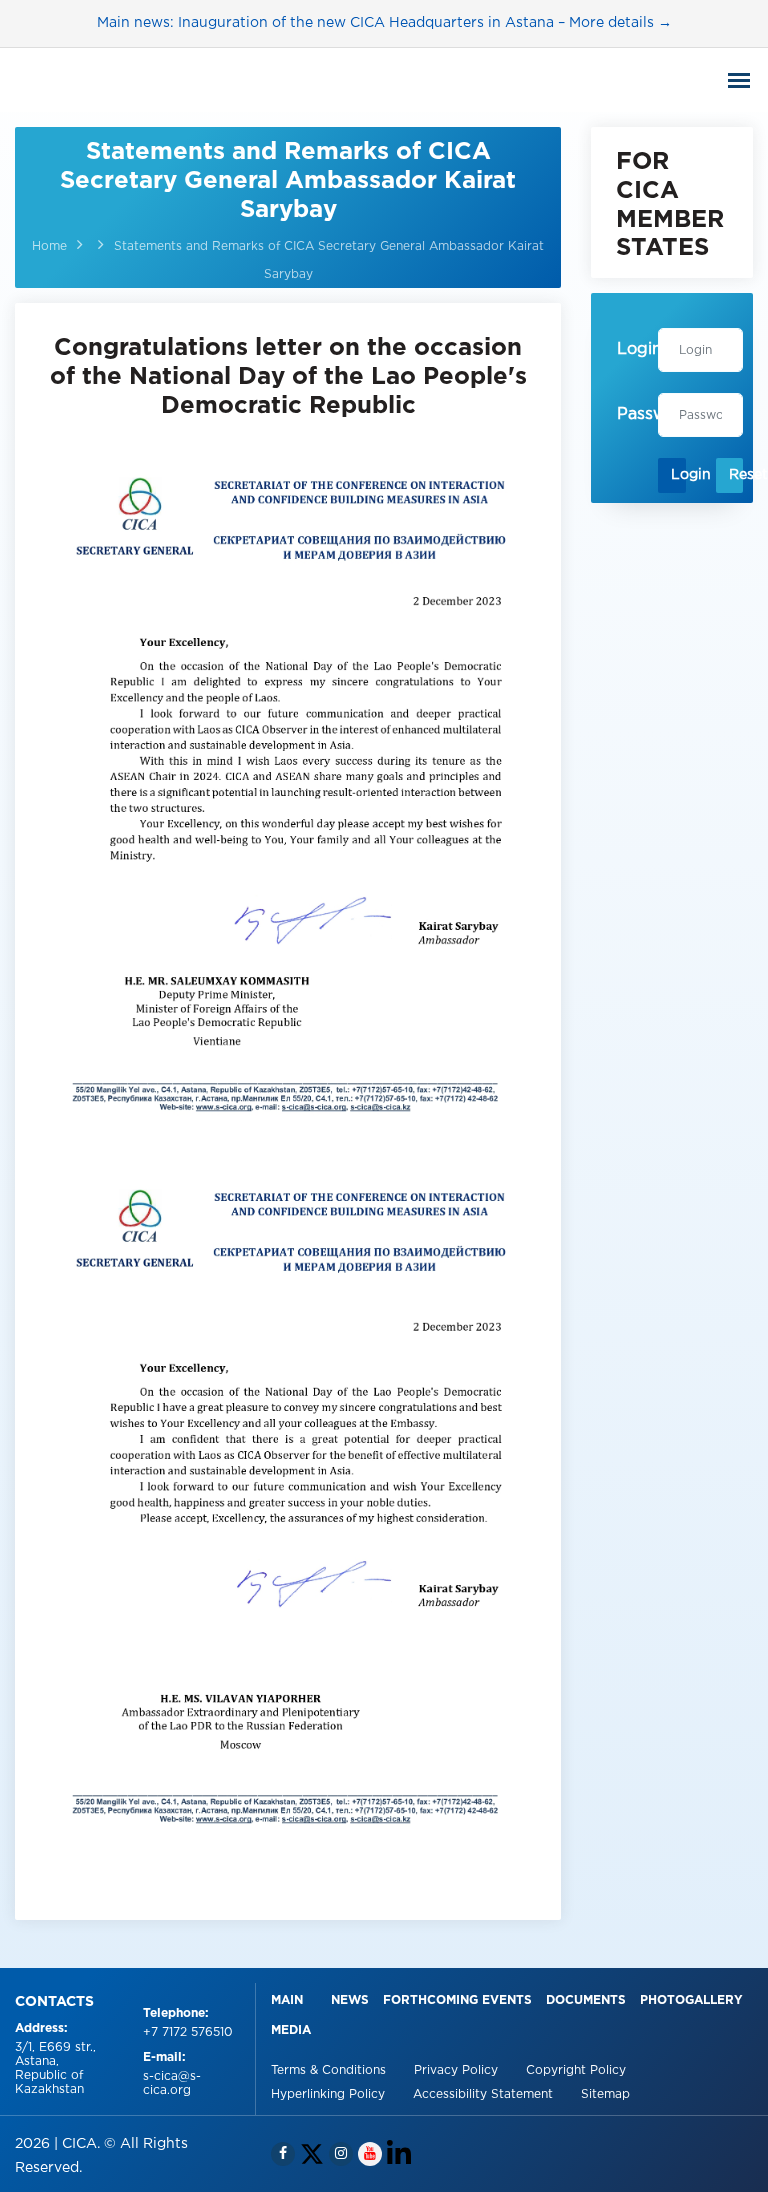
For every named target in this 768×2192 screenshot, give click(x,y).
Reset (736, 475)
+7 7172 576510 (188, 2032)
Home (49, 246)
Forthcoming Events (457, 2000)
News (350, 2000)
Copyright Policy (576, 2070)
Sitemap (605, 2094)
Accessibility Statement (485, 2094)
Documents (586, 2000)
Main (287, 2000)
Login (678, 475)
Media (291, 2030)
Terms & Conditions (330, 2070)
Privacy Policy (458, 2070)
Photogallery (691, 2000)
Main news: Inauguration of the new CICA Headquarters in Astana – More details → (384, 23)
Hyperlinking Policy (330, 2094)
